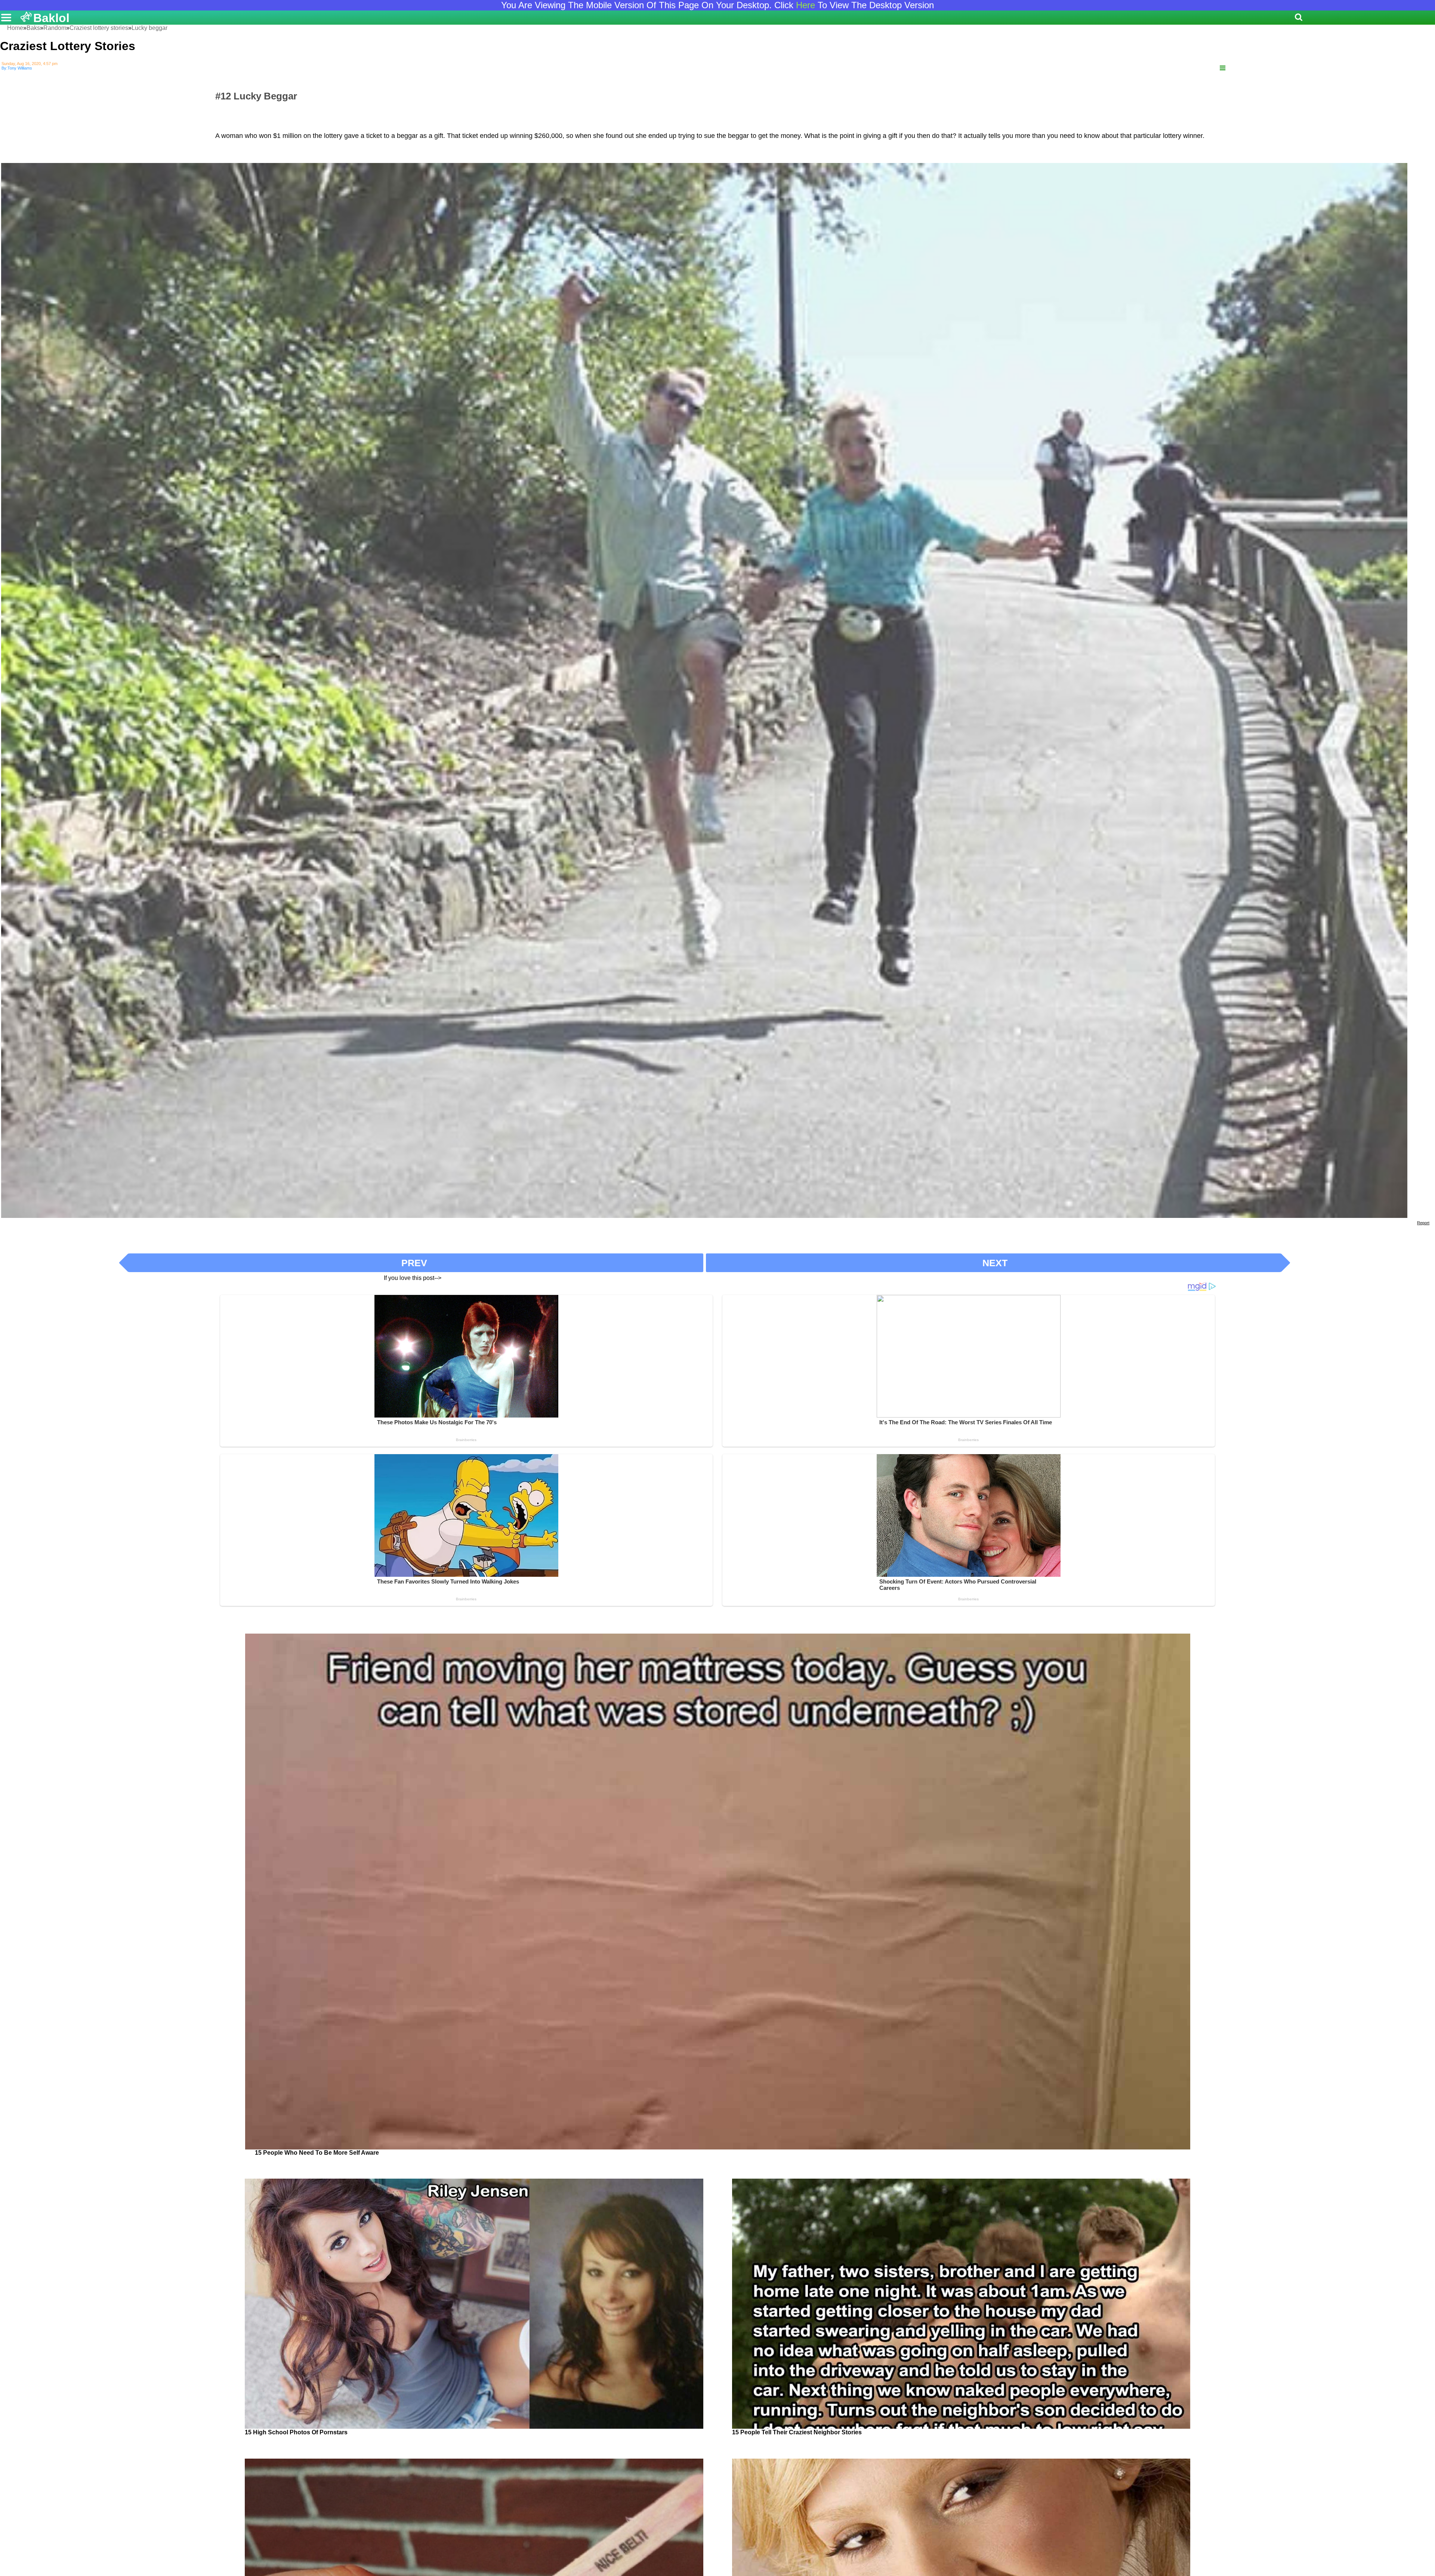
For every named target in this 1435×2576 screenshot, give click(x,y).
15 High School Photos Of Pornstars (296, 2432)
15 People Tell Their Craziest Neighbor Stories (797, 2432)
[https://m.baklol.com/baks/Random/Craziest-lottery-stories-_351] (1223, 68)
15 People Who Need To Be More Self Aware (317, 2153)
